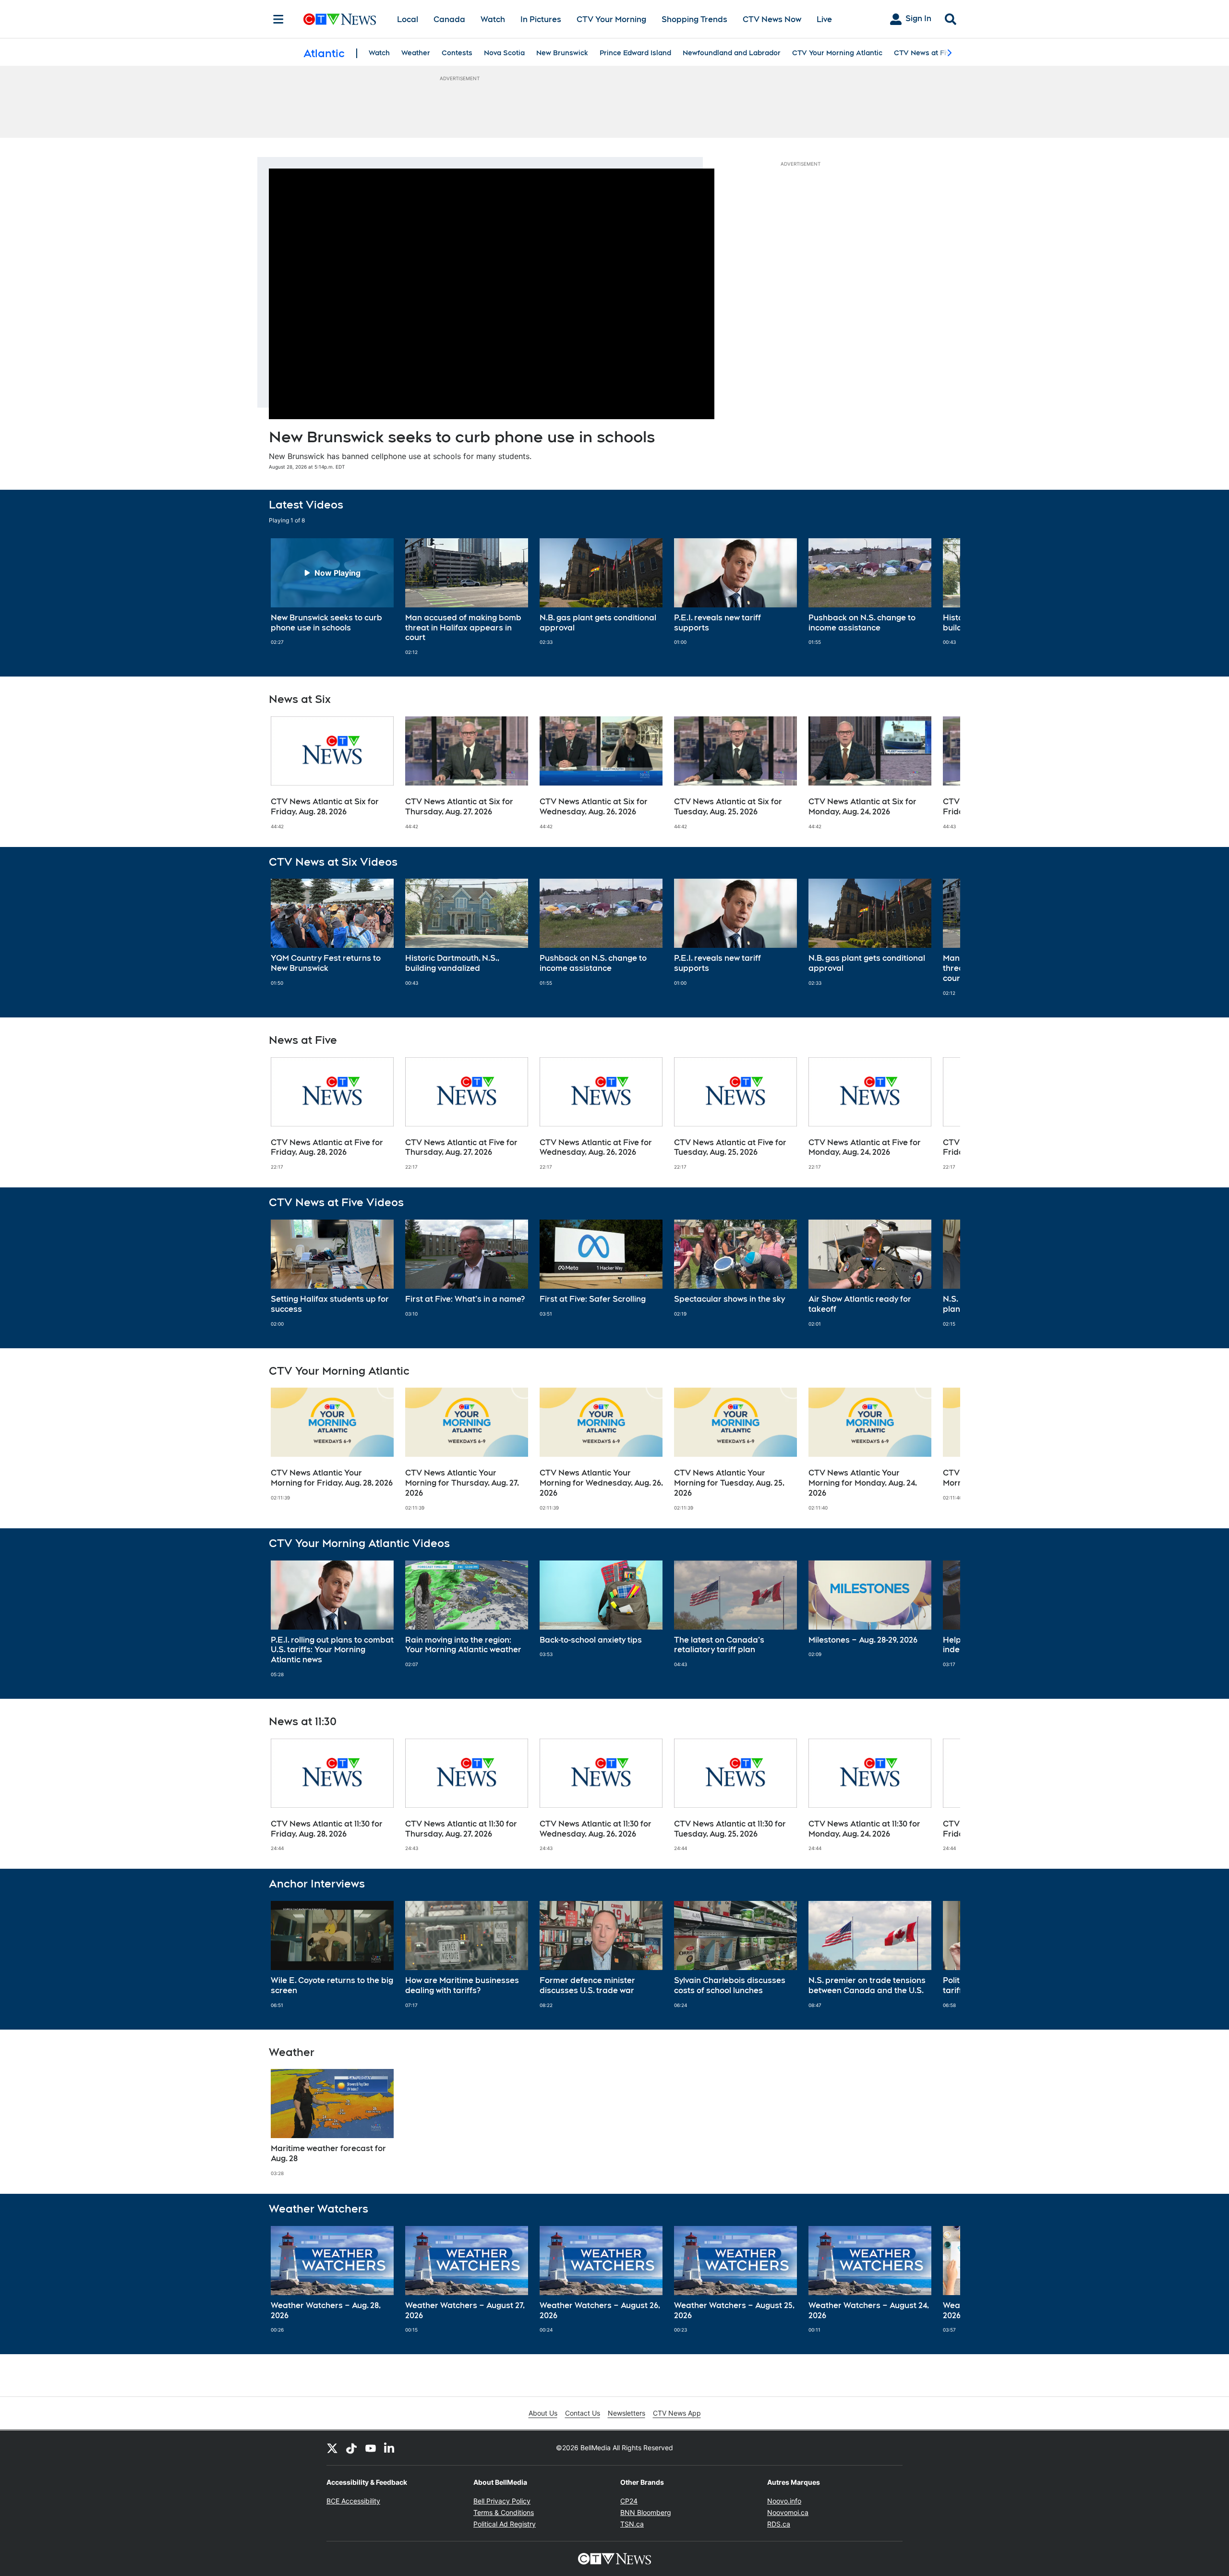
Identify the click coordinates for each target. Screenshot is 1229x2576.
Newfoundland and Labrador (732, 53)
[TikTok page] (351, 2448)
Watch (493, 19)
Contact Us (583, 2413)
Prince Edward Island (635, 53)
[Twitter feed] (332, 2448)
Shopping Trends (694, 19)
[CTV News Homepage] (340, 19)
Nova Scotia (504, 53)
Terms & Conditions (504, 2512)
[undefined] (332, 592)
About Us (543, 2413)
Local (408, 19)
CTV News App (677, 2413)
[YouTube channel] (371, 2448)
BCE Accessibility (353, 2501)
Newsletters (627, 2413)
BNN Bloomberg (646, 2512)
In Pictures (541, 19)
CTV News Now (772, 19)
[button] (941, 597)
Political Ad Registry (505, 2524)
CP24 (629, 2501)
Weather (416, 53)
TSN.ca (632, 2524)
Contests (457, 53)
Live (824, 19)
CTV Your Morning (611, 19)
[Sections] (278, 19)
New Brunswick (562, 53)
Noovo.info (784, 2501)
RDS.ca (779, 2524)
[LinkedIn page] (390, 2448)
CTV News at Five (924, 53)
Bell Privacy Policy (502, 2501)
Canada (449, 19)
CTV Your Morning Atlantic (837, 53)
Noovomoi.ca (788, 2512)
